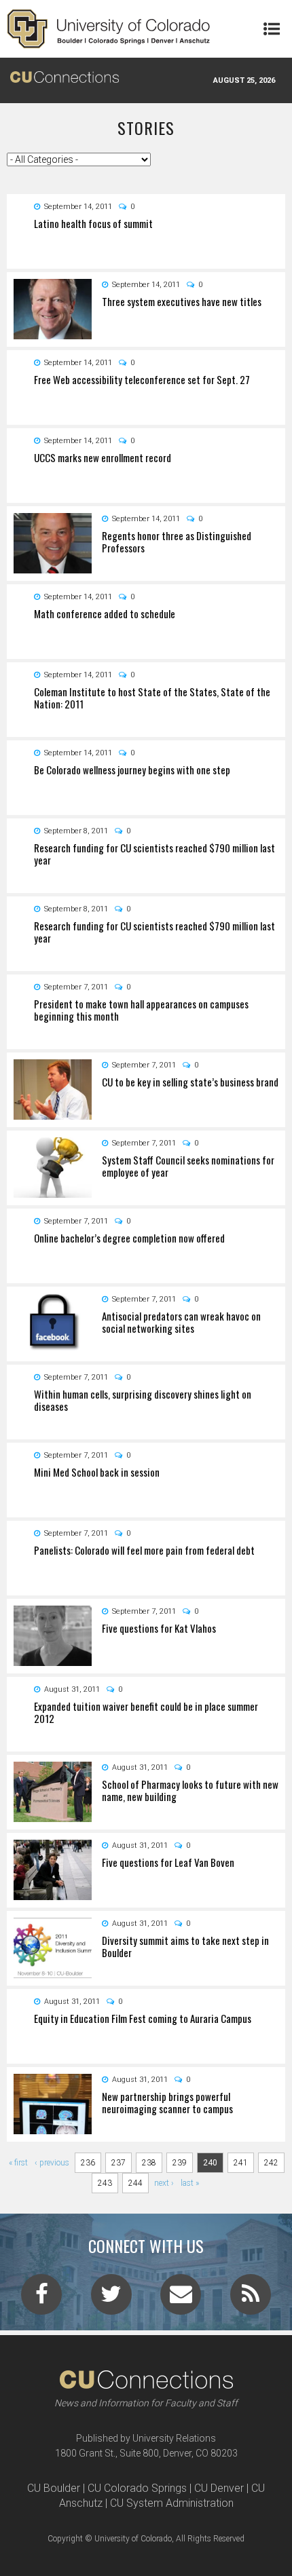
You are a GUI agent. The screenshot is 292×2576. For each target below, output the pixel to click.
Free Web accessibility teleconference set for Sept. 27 (142, 379)
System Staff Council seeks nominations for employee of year (188, 1166)
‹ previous (52, 2163)
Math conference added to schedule (105, 613)
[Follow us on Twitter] (111, 2298)
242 (271, 2163)
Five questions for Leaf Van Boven (168, 1862)
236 (88, 2163)
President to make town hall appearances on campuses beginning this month (141, 1010)
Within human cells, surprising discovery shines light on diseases (143, 1400)
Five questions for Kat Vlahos (159, 1628)
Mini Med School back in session (97, 1472)
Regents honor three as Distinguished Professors (177, 542)
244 (135, 2183)
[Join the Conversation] (41, 2298)
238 (149, 2163)
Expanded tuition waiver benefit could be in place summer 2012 (146, 1712)
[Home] (109, 29)
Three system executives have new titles (182, 301)
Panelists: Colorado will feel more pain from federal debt (144, 1550)
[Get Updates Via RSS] (251, 2298)
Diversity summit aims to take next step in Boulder (185, 1946)
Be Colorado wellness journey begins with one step (132, 770)
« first (18, 2163)
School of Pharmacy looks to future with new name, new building (190, 1790)
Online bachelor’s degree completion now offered (129, 1238)
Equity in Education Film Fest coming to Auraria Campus (143, 2018)
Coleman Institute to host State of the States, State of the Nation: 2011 (152, 698)
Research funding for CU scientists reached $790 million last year (154, 854)
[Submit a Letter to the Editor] (181, 2298)
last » (190, 2183)
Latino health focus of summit (93, 223)
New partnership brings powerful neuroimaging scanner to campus (167, 2102)
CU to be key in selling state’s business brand (190, 1082)
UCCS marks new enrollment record (103, 457)
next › (164, 2183)
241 (241, 2163)
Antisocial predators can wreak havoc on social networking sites (181, 1322)
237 (118, 2163)
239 (180, 2163)
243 (105, 2183)
